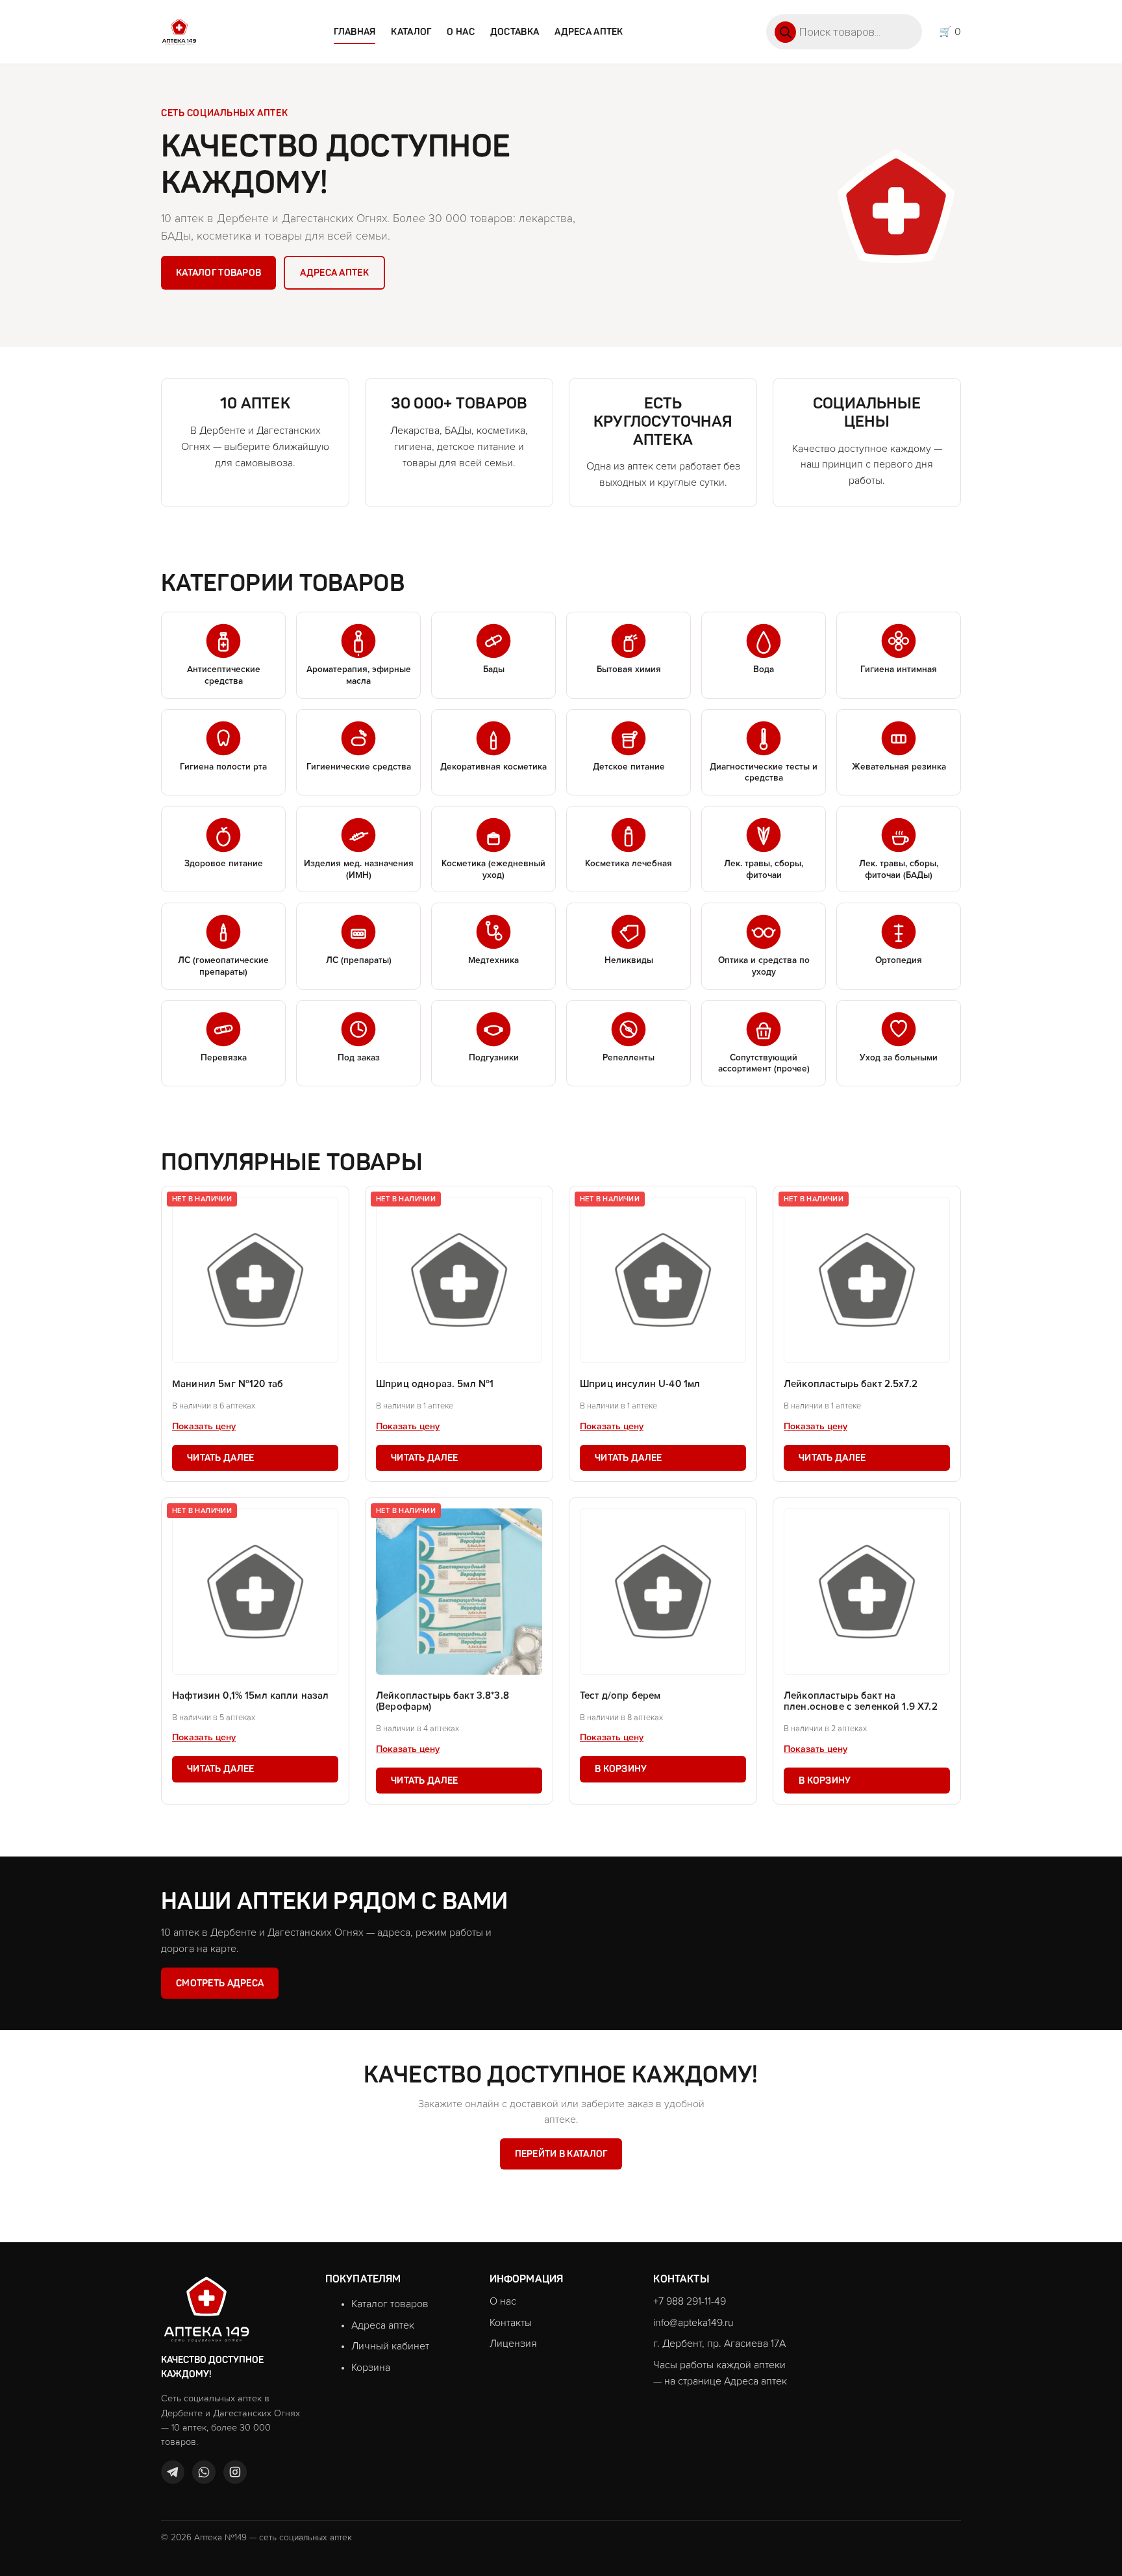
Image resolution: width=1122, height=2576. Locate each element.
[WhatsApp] (204, 2472)
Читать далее (220, 1458)
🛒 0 (950, 32)
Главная (355, 32)
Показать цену (204, 1427)
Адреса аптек (589, 32)
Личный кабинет (390, 2346)
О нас (460, 32)
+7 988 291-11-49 (690, 2301)
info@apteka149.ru (693, 2323)
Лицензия (513, 2344)
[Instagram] (235, 2472)
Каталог (411, 32)
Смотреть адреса (220, 1983)
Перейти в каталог (561, 2154)
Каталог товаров (218, 273)
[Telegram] (173, 2472)
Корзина (371, 2368)
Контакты (511, 2323)
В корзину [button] (621, 1769)
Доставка (515, 32)
